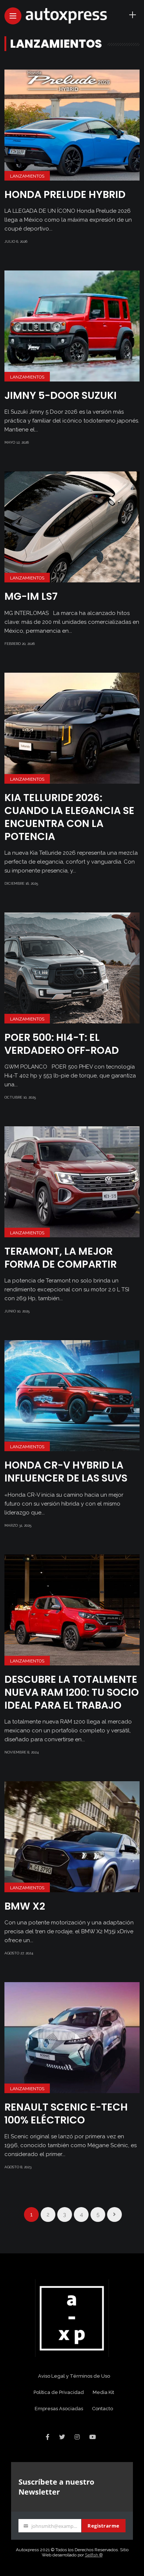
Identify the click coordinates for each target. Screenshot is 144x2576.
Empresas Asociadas (59, 2409)
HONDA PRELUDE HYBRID (65, 194)
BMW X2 (25, 1906)
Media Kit (103, 2392)
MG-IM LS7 (31, 596)
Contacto (102, 2409)
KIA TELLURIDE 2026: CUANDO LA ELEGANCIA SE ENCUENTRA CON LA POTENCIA (69, 817)
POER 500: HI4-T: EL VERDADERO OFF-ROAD (62, 1044)
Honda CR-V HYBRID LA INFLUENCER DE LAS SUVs (66, 1472)
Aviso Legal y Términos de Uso (74, 2376)
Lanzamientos (27, 176)
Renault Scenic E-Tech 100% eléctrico (66, 2113)
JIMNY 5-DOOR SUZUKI (61, 395)
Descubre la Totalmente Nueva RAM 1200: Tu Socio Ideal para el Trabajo (72, 1692)
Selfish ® (94, 2555)
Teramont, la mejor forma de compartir (61, 1258)
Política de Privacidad (59, 2392)
